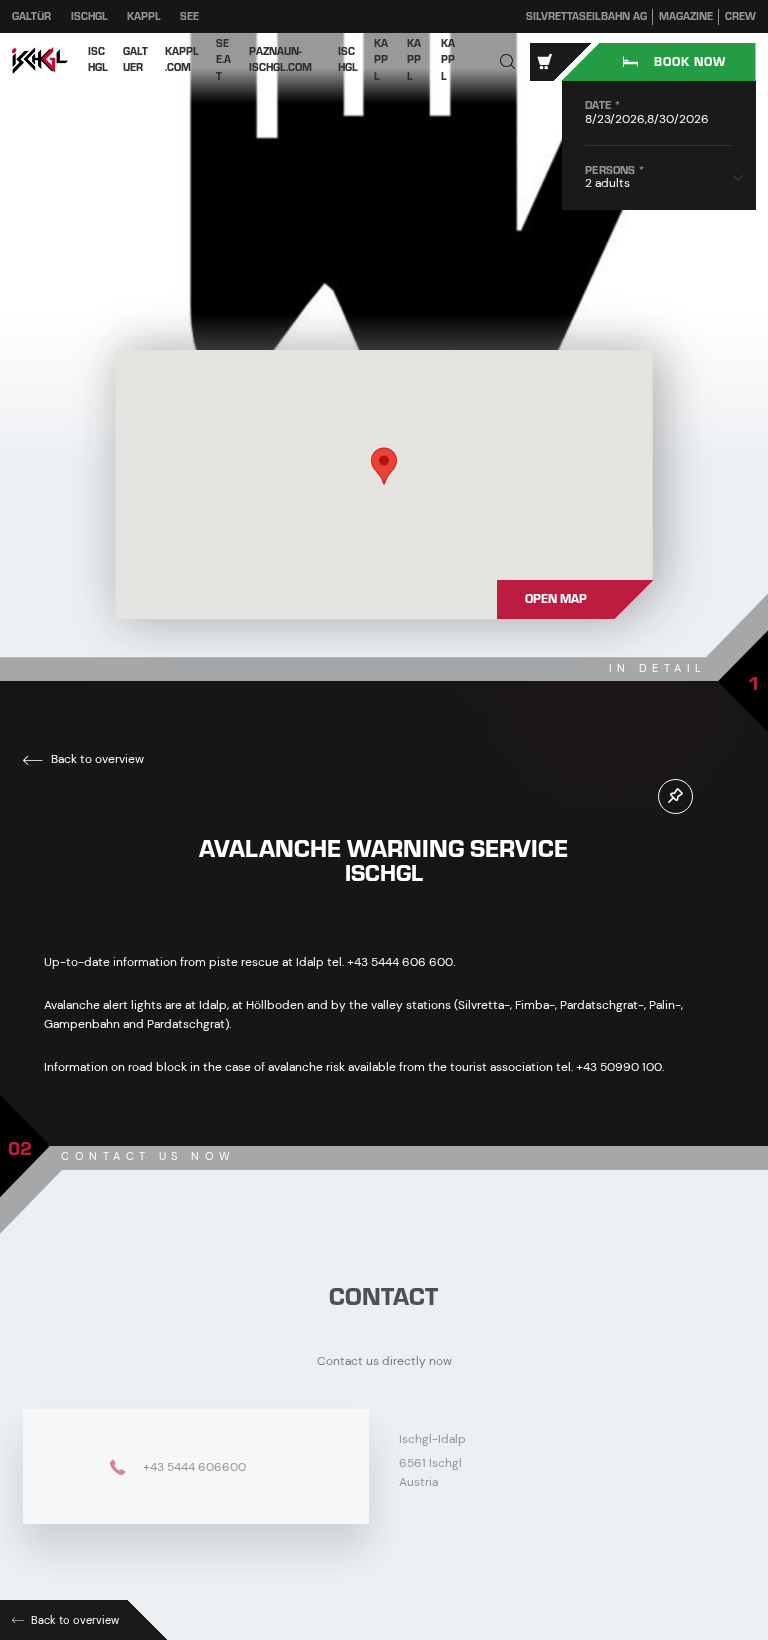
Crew (740, 17)
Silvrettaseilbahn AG (586, 17)
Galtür (31, 16)
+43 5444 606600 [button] (193, 1466)
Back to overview (96, 759)
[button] (508, 62)
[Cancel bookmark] (675, 796)
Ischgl (89, 16)
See (189, 16)
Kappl (144, 16)
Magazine (686, 17)
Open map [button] (556, 599)
